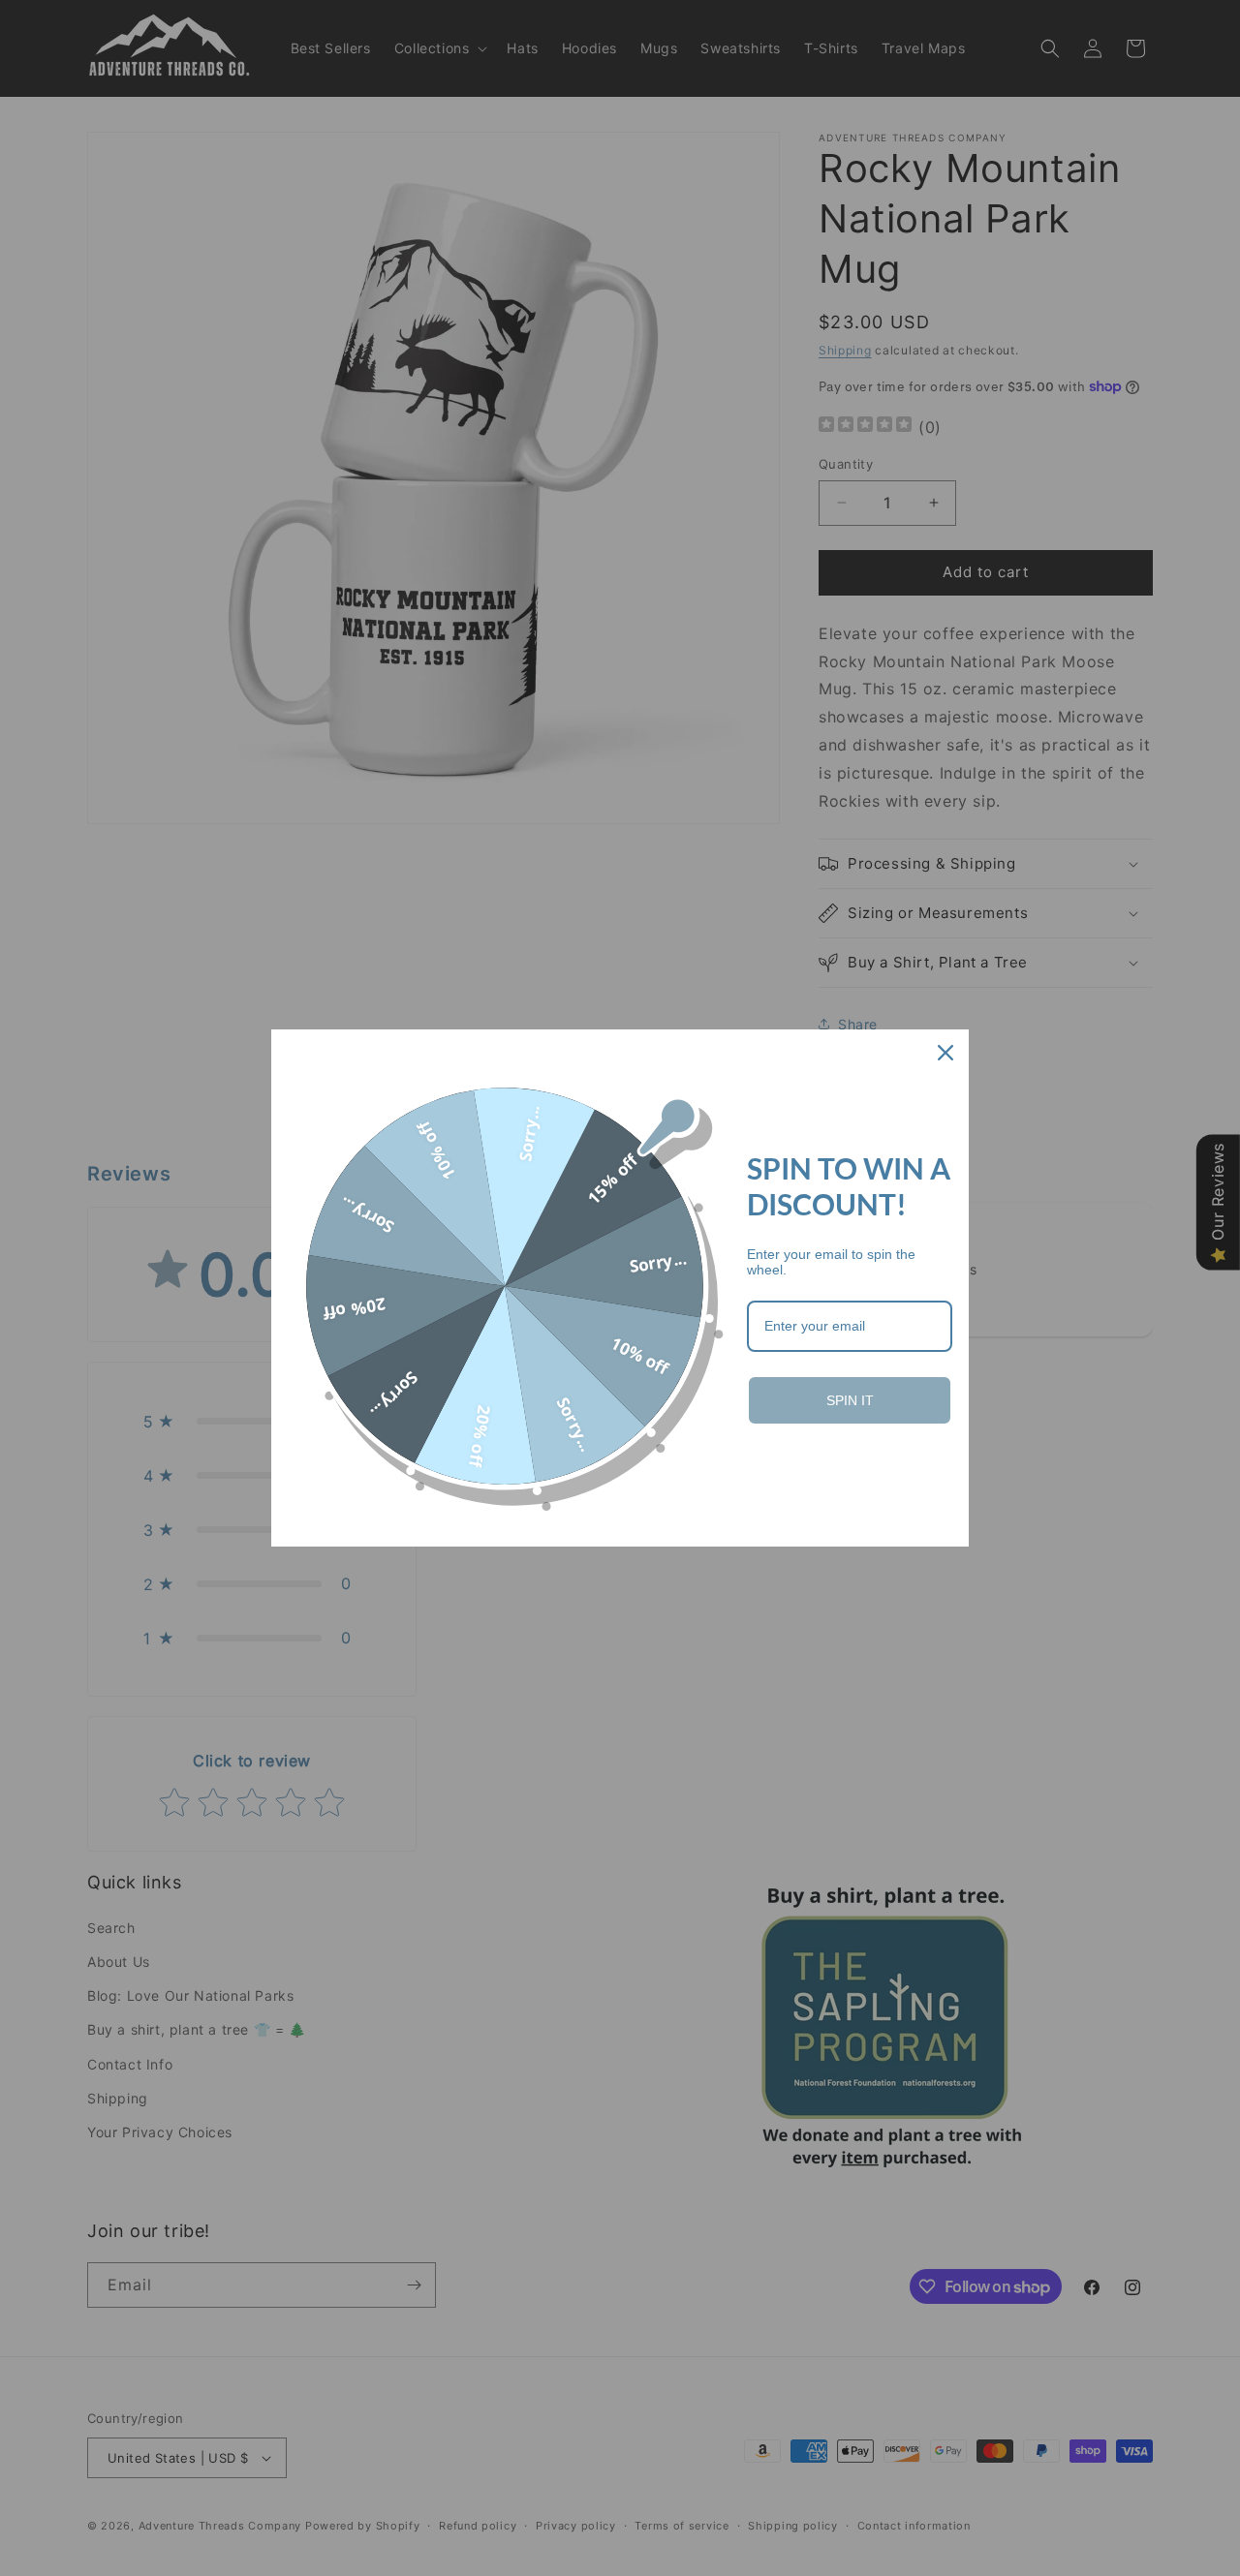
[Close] (945, 1053)
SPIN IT (850, 1400)
